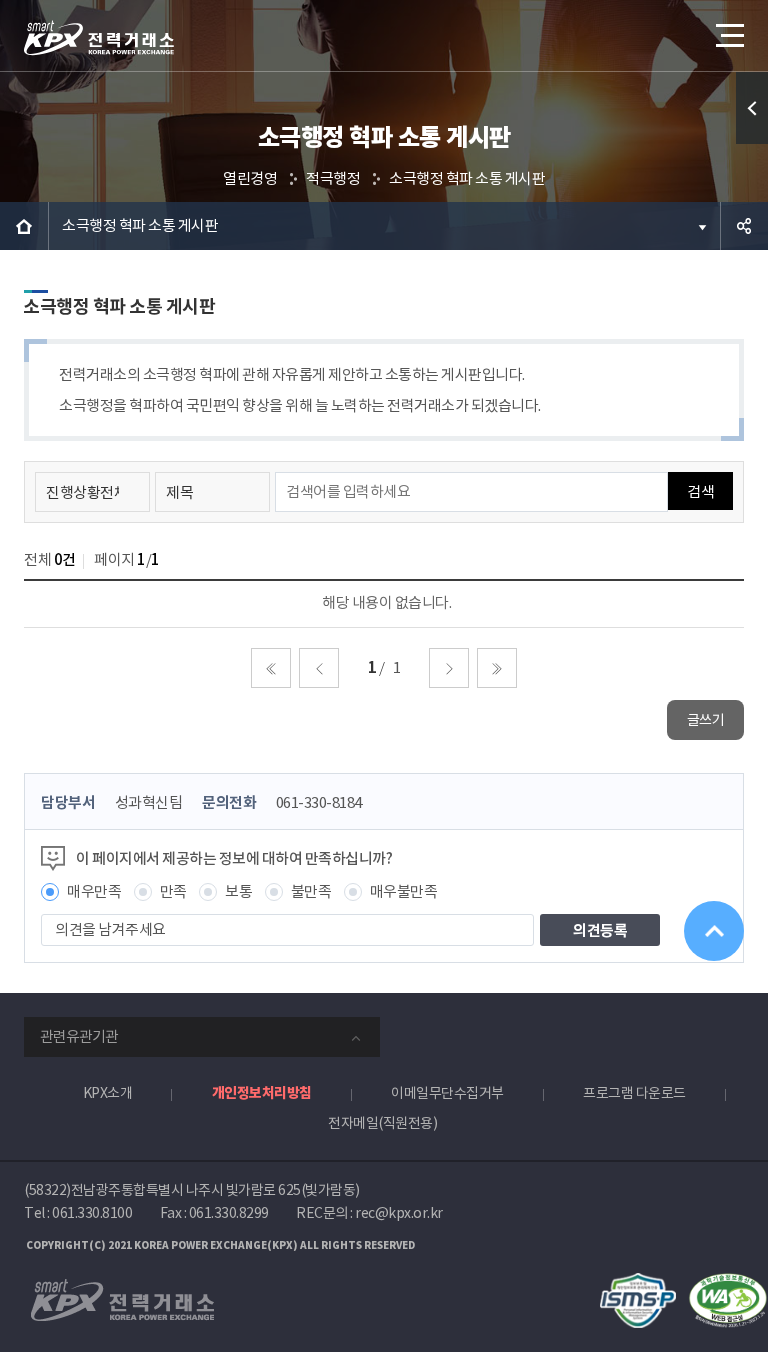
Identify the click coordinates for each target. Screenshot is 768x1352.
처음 (271, 668)
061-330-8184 (319, 802)
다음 (449, 668)
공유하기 (744, 226)
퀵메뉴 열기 (752, 108)
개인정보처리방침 (262, 1093)
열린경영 (250, 178)
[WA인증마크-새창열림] (728, 1283)
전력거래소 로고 (99, 38)
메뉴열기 (728, 35)
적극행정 (333, 178)
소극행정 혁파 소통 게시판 (467, 178)
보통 (238, 891)
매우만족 (94, 891)
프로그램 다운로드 (634, 1093)
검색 (700, 491)
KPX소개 (108, 1093)
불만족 (311, 891)
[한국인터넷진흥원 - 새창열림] (638, 1283)
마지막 (497, 668)
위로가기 (714, 931)
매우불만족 (404, 891)
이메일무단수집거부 (447, 1093)
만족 (173, 891)
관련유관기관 (79, 1036)
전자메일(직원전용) (382, 1123)
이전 (319, 668)
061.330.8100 (92, 1213)
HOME (24, 226)
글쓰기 (706, 720)
